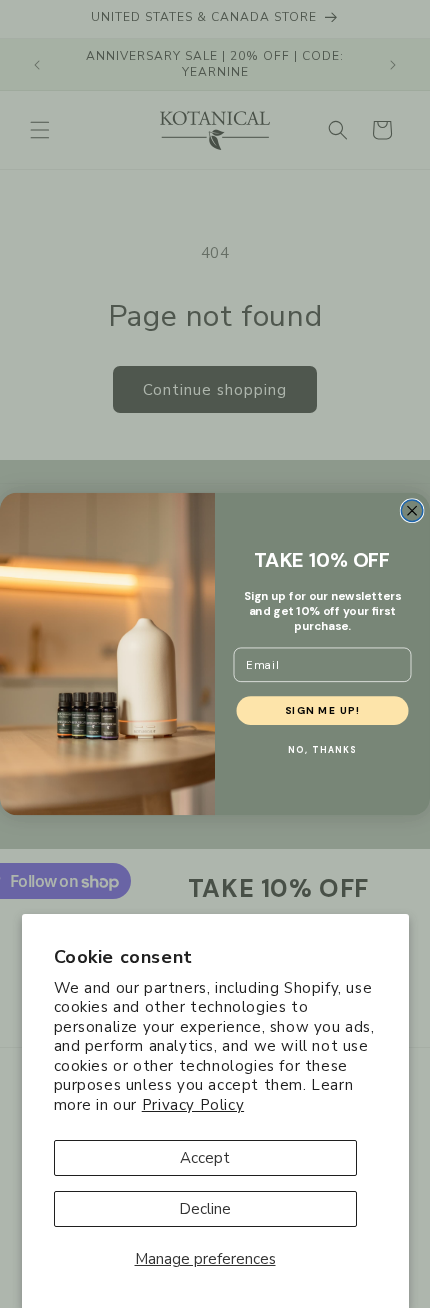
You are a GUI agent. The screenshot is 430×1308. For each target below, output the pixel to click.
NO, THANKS (322, 749)
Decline (205, 1209)
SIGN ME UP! (323, 710)
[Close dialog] (412, 511)
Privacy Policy (193, 1105)
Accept (205, 1158)
